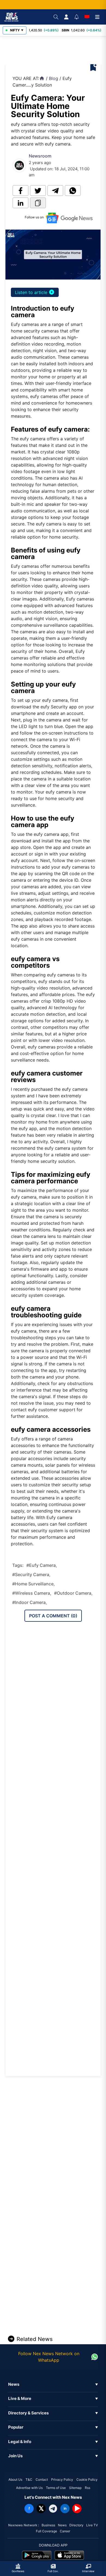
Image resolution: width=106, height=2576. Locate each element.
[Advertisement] (57, 50)
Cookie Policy (87, 2480)
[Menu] (97, 17)
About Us (15, 2480)
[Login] (66, 17)
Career (65, 2531)
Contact (42, 2480)
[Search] (56, 17)
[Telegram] (53, 2509)
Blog (54, 78)
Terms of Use (56, 2488)
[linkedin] (21, 203)
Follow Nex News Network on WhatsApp (49, 2357)
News (62, 2525)
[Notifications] (77, 17)
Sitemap (75, 2488)
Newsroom (40, 156)
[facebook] (21, 191)
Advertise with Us (29, 2488)
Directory (76, 2525)
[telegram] (55, 191)
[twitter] (38, 191)
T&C (29, 2480)
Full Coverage (46, 2531)
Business (48, 2525)
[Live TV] (87, 17)
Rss (88, 2488)
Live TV (92, 2525)
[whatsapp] (73, 191)
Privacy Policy (62, 2480)
